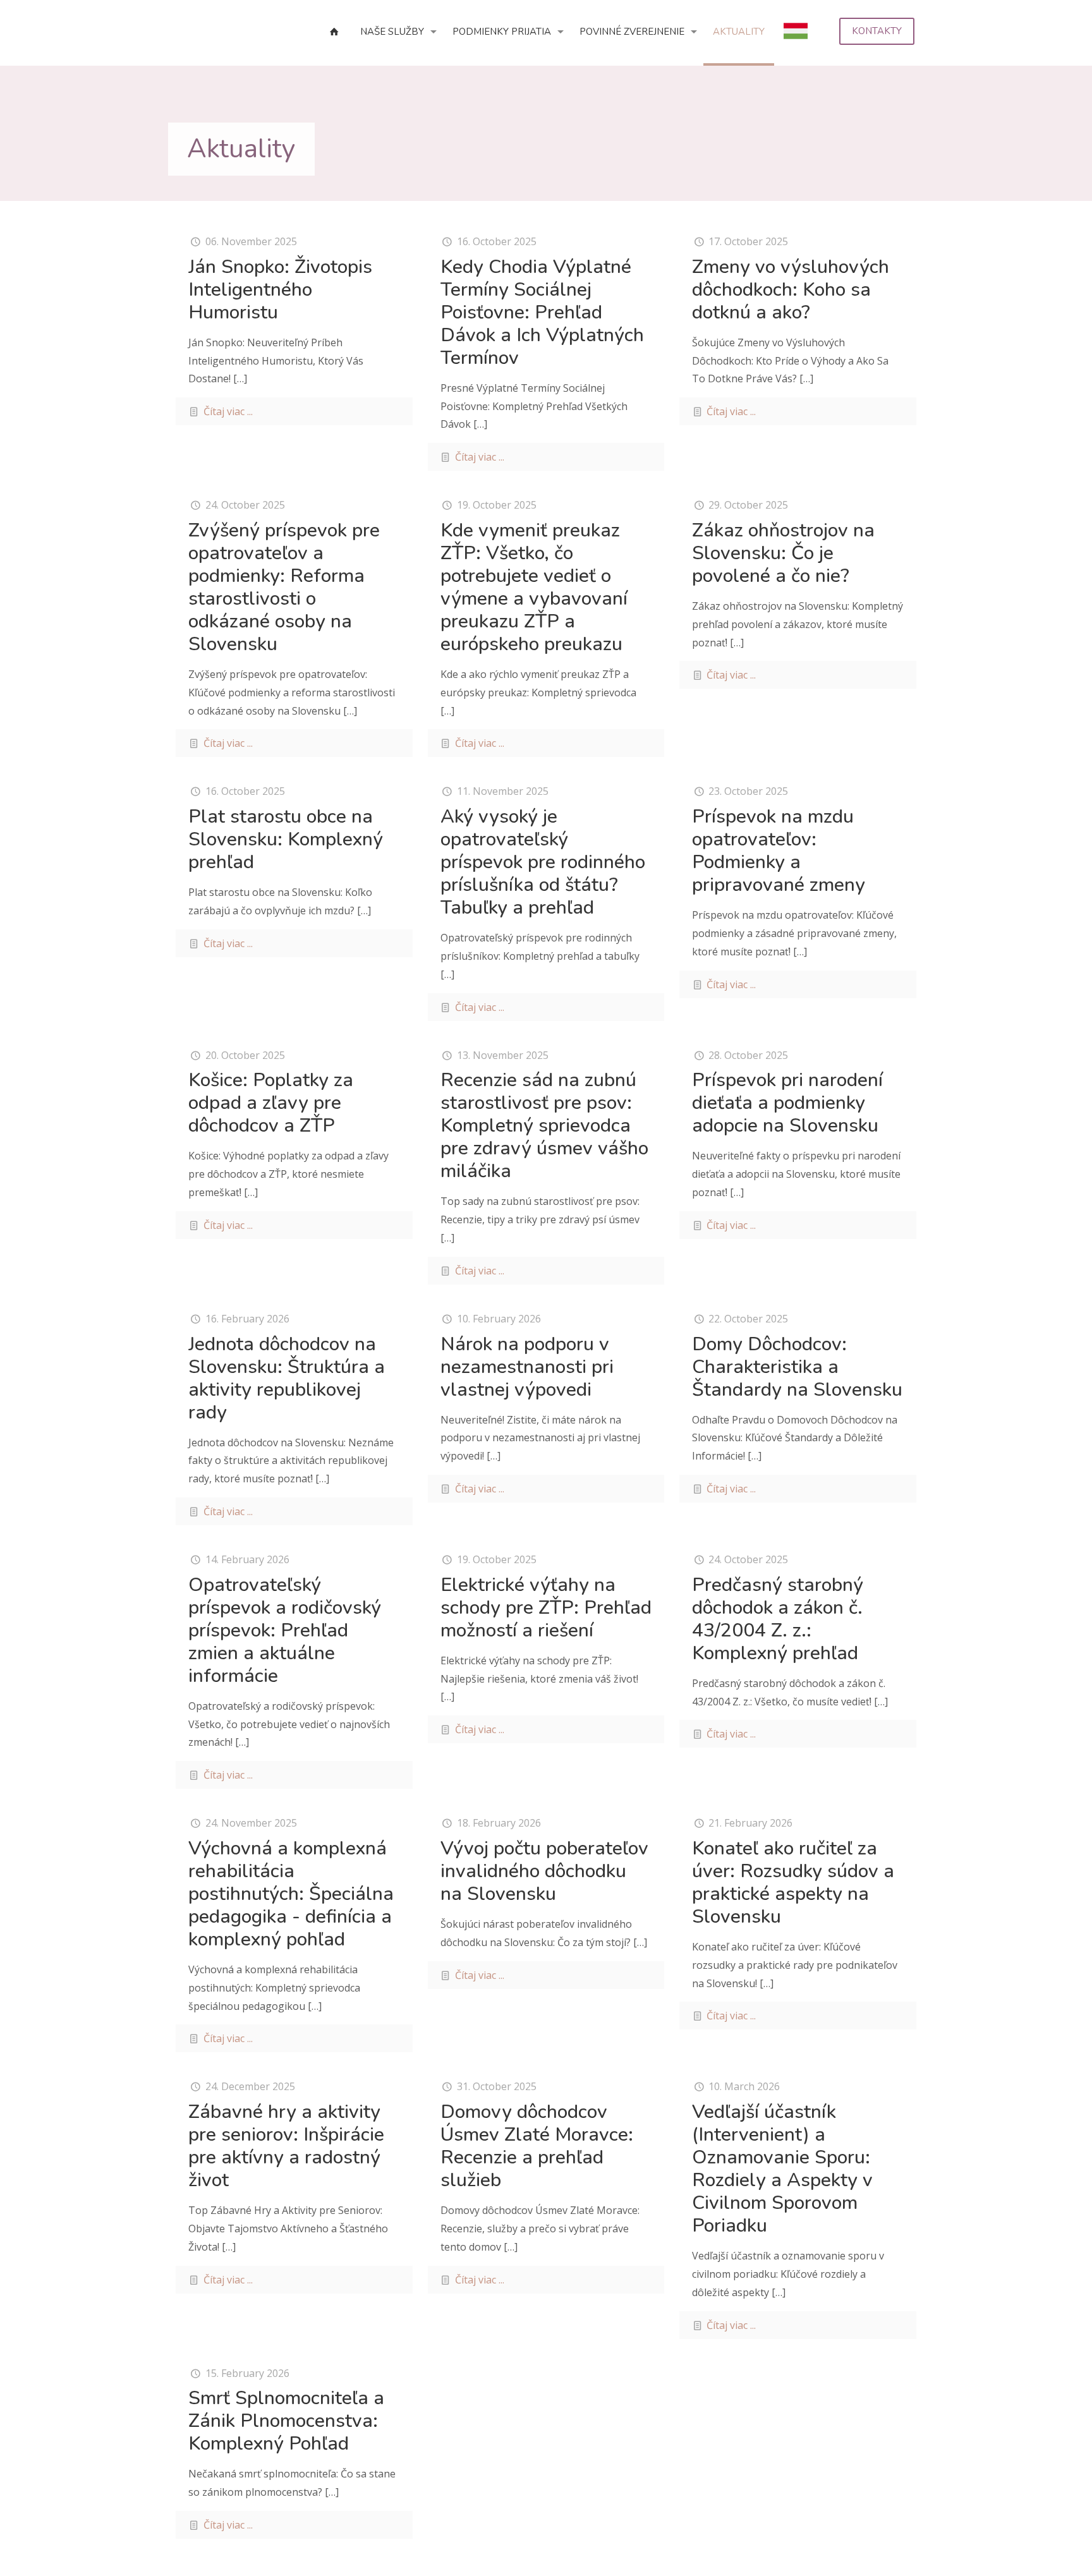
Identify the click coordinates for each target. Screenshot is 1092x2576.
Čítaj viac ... (228, 411)
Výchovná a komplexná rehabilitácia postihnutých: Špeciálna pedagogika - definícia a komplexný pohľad (291, 1894)
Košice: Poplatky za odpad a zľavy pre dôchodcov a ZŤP (271, 1103)
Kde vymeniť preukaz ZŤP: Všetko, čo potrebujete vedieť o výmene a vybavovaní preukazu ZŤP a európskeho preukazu (534, 587)
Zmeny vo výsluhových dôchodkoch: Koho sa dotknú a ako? (791, 290)
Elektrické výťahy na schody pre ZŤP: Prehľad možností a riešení (546, 1608)
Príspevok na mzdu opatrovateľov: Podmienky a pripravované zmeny (779, 851)
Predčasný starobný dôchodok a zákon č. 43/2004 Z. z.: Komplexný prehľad (778, 1619)
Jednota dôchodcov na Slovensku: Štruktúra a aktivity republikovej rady (287, 1378)
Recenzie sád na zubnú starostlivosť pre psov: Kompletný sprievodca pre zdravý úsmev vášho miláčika (544, 1126)
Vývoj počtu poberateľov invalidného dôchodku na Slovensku (544, 1871)
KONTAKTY (877, 31)
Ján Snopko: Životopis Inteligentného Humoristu (280, 290)
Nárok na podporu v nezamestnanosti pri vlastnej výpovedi (527, 1367)
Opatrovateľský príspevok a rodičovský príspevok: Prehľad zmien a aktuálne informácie (285, 1630)
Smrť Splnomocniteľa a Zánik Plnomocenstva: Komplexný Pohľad (286, 2421)
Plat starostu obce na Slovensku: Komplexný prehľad (286, 839)
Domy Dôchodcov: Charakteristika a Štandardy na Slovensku (797, 1367)
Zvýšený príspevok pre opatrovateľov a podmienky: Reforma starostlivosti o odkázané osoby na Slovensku (284, 587)
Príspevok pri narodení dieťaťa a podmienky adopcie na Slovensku (787, 1103)
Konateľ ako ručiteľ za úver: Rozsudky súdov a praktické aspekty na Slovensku (793, 1883)
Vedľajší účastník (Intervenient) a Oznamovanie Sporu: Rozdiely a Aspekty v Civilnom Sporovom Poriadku (782, 2169)
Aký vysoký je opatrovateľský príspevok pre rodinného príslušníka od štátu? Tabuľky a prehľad (543, 862)
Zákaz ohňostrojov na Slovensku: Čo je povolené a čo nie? (783, 553)
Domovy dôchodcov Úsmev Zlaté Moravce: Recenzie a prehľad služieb (537, 2146)
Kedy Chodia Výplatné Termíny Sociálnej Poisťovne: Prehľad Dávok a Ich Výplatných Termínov (542, 312)
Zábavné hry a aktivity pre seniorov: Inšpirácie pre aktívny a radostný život (286, 2146)
